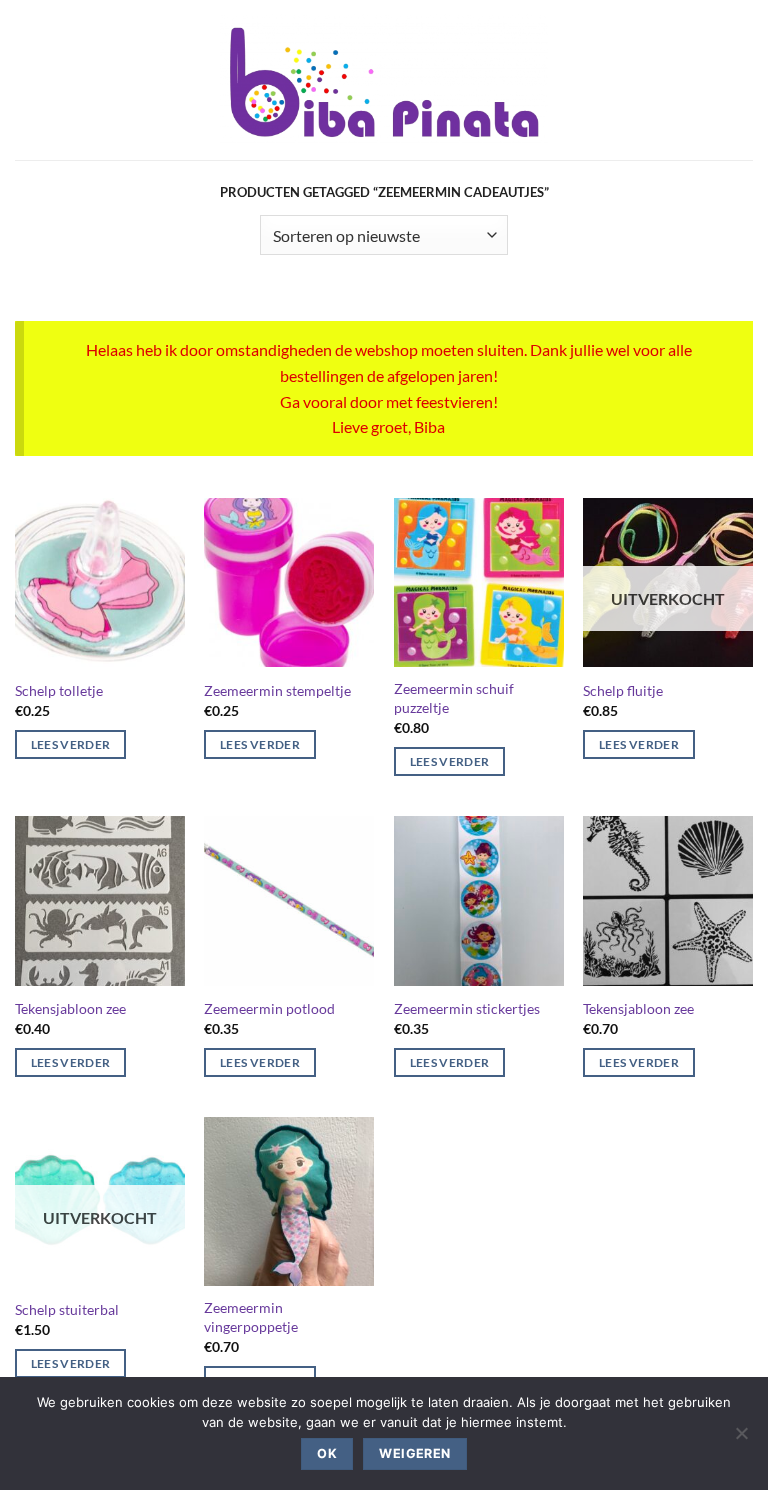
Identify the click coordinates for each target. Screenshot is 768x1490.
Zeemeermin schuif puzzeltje (454, 698)
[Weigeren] (741, 1439)
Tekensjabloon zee (70, 1008)
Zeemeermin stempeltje (277, 690)
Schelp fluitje (623, 690)
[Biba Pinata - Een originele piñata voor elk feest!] (384, 80)
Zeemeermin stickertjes (467, 1008)
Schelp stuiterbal (67, 1309)
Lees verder (71, 744)
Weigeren (414, 1453)
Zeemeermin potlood (269, 1008)
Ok (327, 1453)
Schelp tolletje (59, 690)
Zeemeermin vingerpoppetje (251, 1317)
